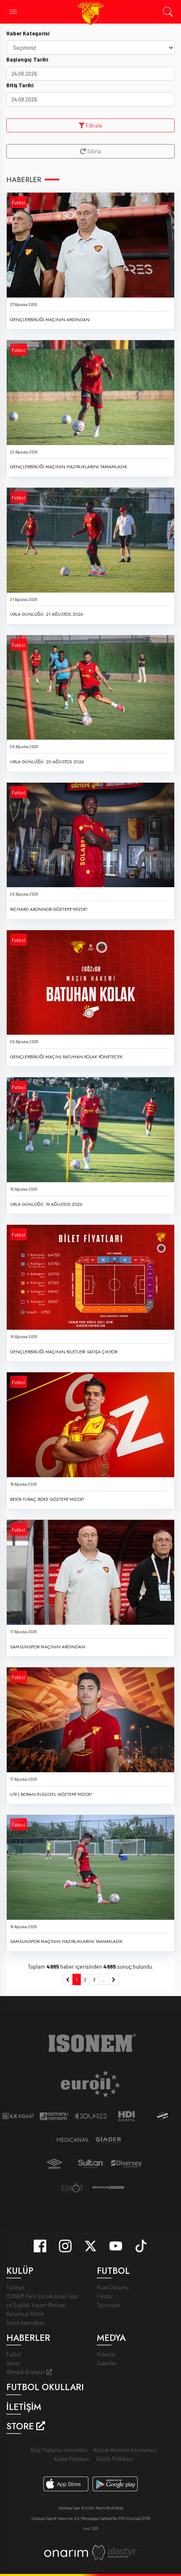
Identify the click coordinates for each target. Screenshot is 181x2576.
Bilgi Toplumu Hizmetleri (59, 2450)
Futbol (19, 202)
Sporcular (109, 2305)
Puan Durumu (113, 2287)
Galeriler (107, 2363)
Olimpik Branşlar (26, 2372)
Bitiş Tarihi (20, 85)
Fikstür (105, 2296)
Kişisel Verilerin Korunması (125, 2450)
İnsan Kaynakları (26, 2322)
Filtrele (93, 125)
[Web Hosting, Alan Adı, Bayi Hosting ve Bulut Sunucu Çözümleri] (114, 2552)
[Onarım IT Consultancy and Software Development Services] (66, 2553)
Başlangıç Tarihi (27, 59)
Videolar (106, 2354)
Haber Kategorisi (28, 33)
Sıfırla (93, 151)
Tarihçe (15, 2287)
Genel (13, 2363)
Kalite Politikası (72, 2459)
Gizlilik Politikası (114, 2459)
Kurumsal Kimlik (25, 2314)
